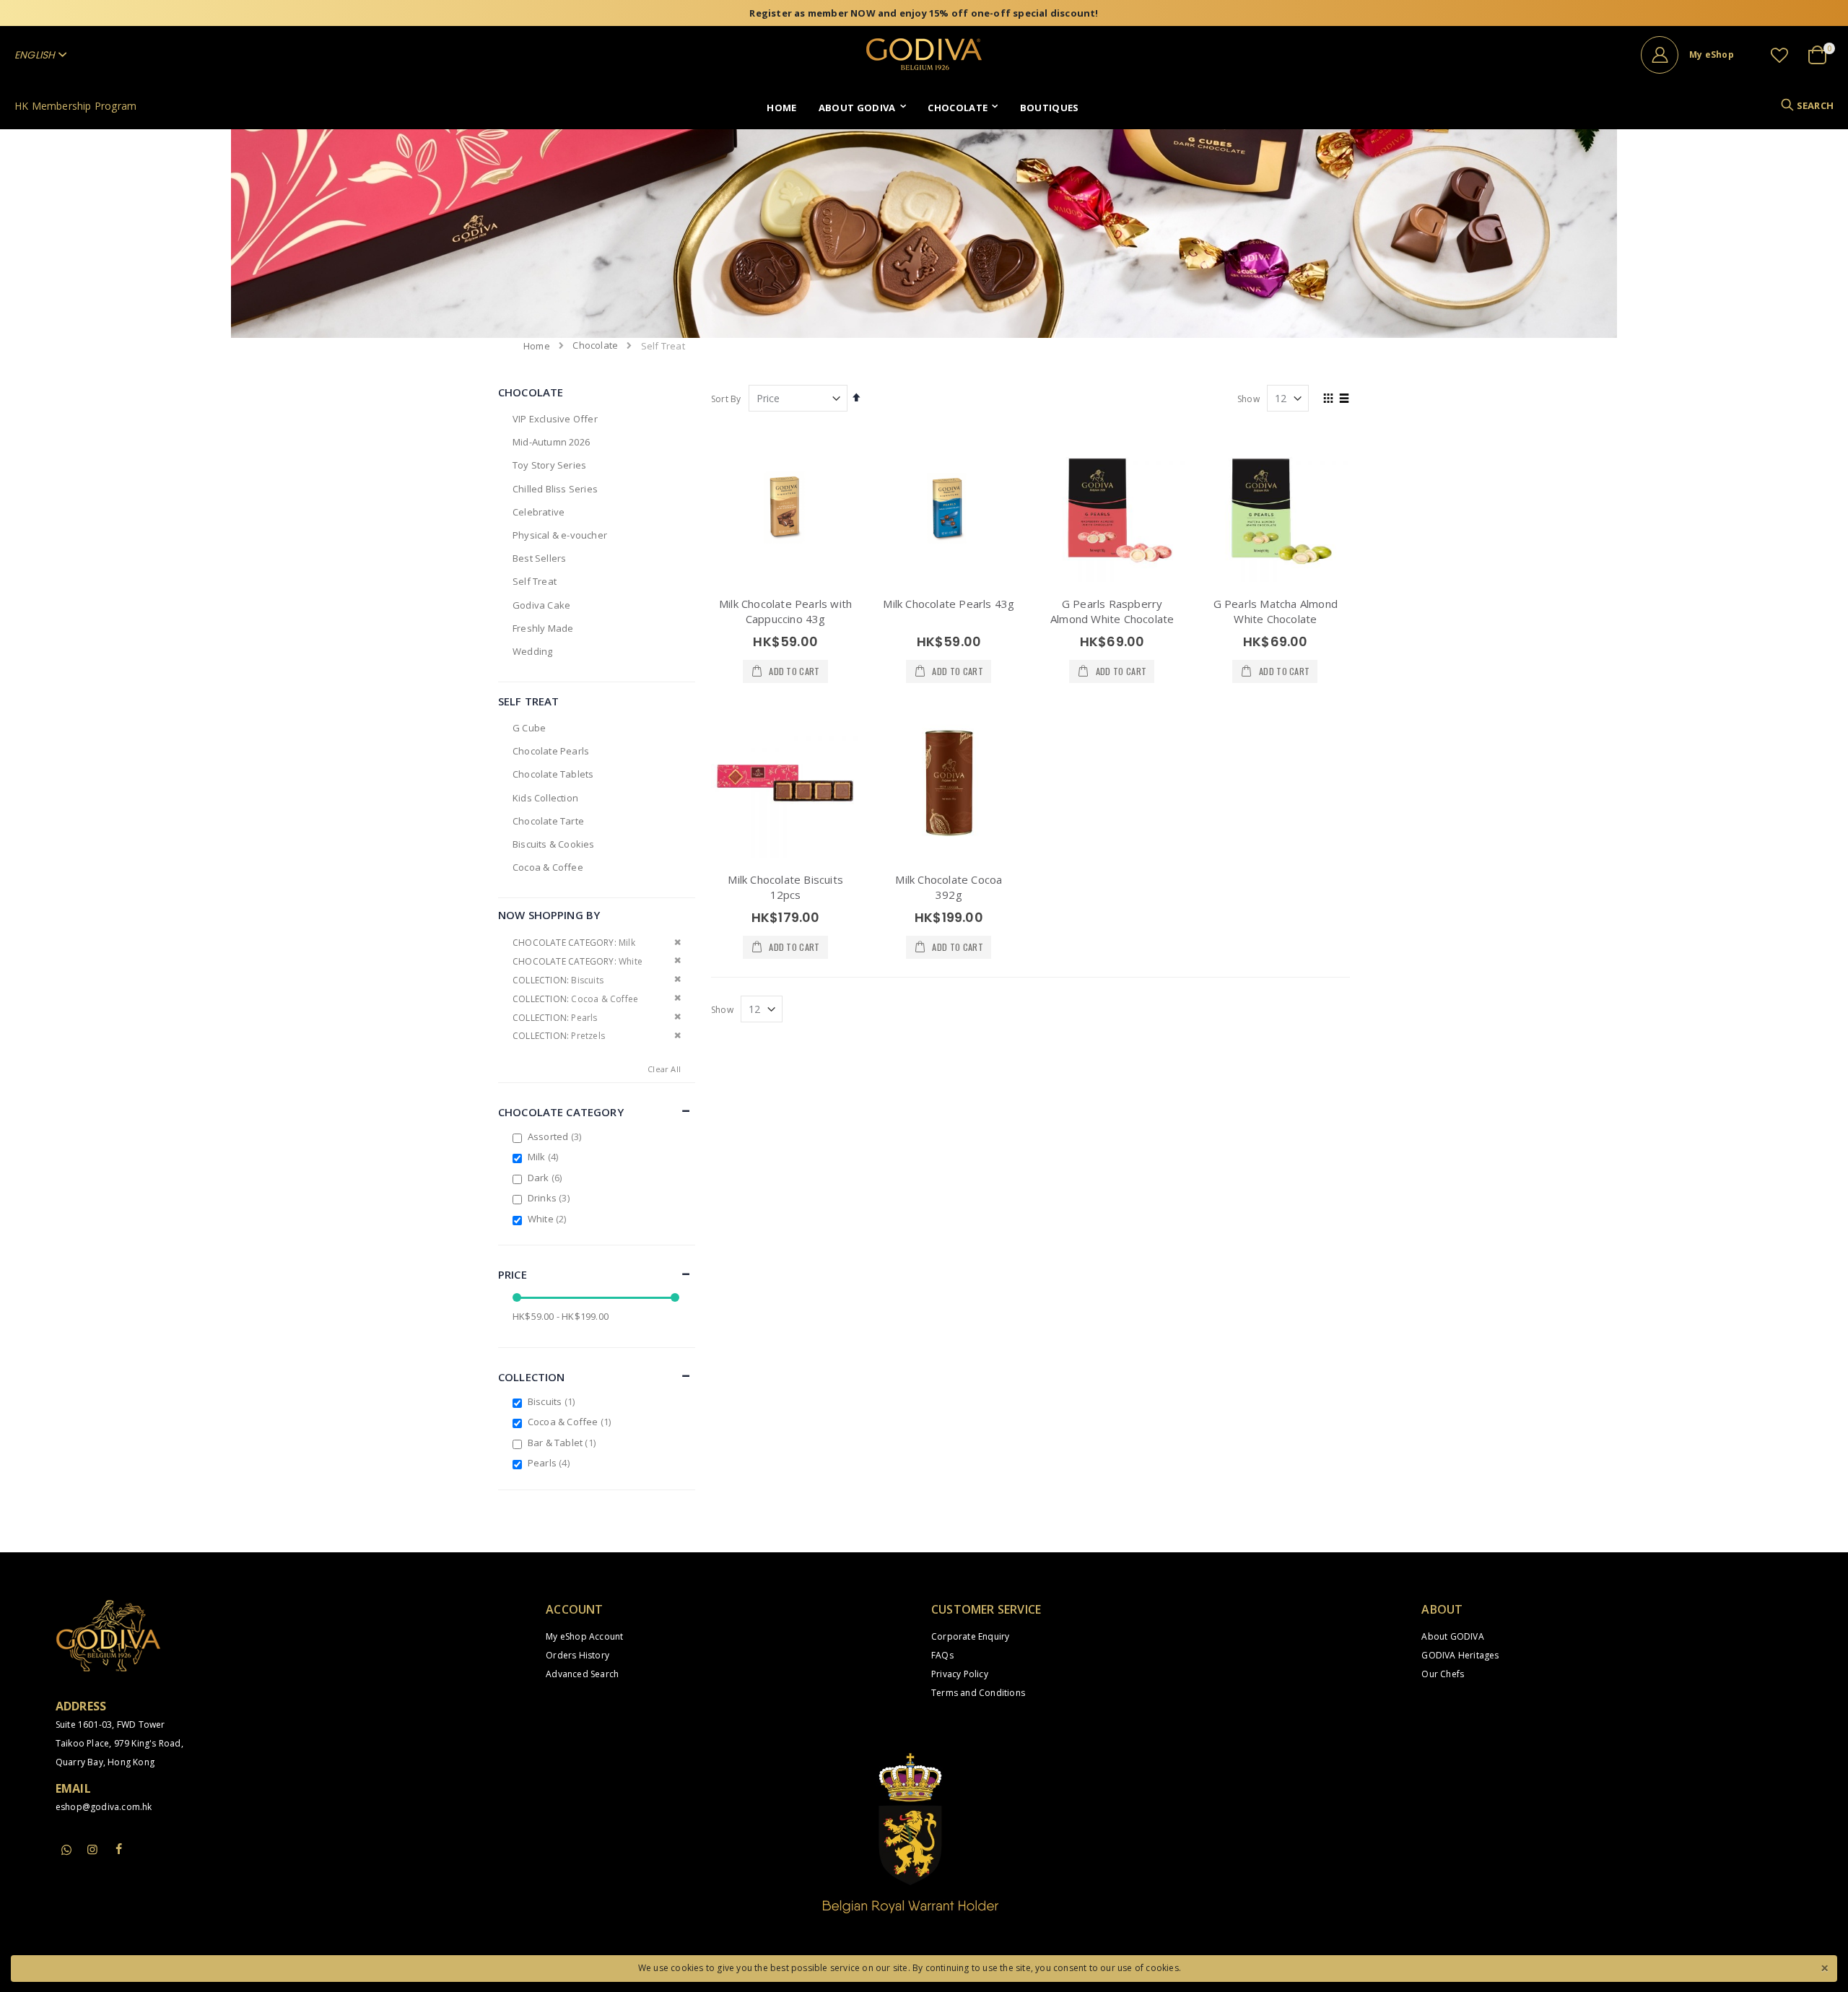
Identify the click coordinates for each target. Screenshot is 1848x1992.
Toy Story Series (549, 465)
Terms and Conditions (978, 1693)
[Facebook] (118, 1849)
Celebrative (539, 512)
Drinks (550, 1198)
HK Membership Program (75, 106)
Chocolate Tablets (553, 774)
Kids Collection (545, 798)
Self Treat (535, 581)
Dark (547, 1178)
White (549, 1219)
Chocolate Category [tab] (561, 1112)
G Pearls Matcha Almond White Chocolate (1276, 611)
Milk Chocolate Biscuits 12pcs (785, 887)
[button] (1779, 55)
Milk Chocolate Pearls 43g (949, 604)
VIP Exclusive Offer (555, 419)
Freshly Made (543, 628)
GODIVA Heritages (1460, 1655)
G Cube (529, 728)
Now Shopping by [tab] (549, 915)
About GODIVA (1452, 1636)
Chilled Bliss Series (555, 489)
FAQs (942, 1655)
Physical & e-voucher (560, 535)
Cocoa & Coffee (548, 867)
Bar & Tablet (563, 1443)
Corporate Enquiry (970, 1636)
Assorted (556, 1136)
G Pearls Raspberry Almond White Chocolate (1112, 611)
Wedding (532, 651)
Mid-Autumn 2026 (551, 442)
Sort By (726, 399)
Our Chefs (1443, 1674)
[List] (1344, 399)
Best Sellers (539, 558)
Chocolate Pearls (551, 751)
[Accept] (1824, 1967)
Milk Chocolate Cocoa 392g (949, 887)
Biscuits (553, 1401)
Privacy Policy (960, 1674)
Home (537, 346)
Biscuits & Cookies (554, 844)
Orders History (577, 1655)
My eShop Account (584, 1636)
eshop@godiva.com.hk (104, 1807)
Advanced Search (582, 1674)
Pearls (550, 1463)
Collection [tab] (532, 1377)
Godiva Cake (541, 605)
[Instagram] (92, 1849)
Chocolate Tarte (548, 821)
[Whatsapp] (66, 1850)
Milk (545, 1157)
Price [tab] (513, 1274)
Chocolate (595, 345)
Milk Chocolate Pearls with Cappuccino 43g (785, 611)
